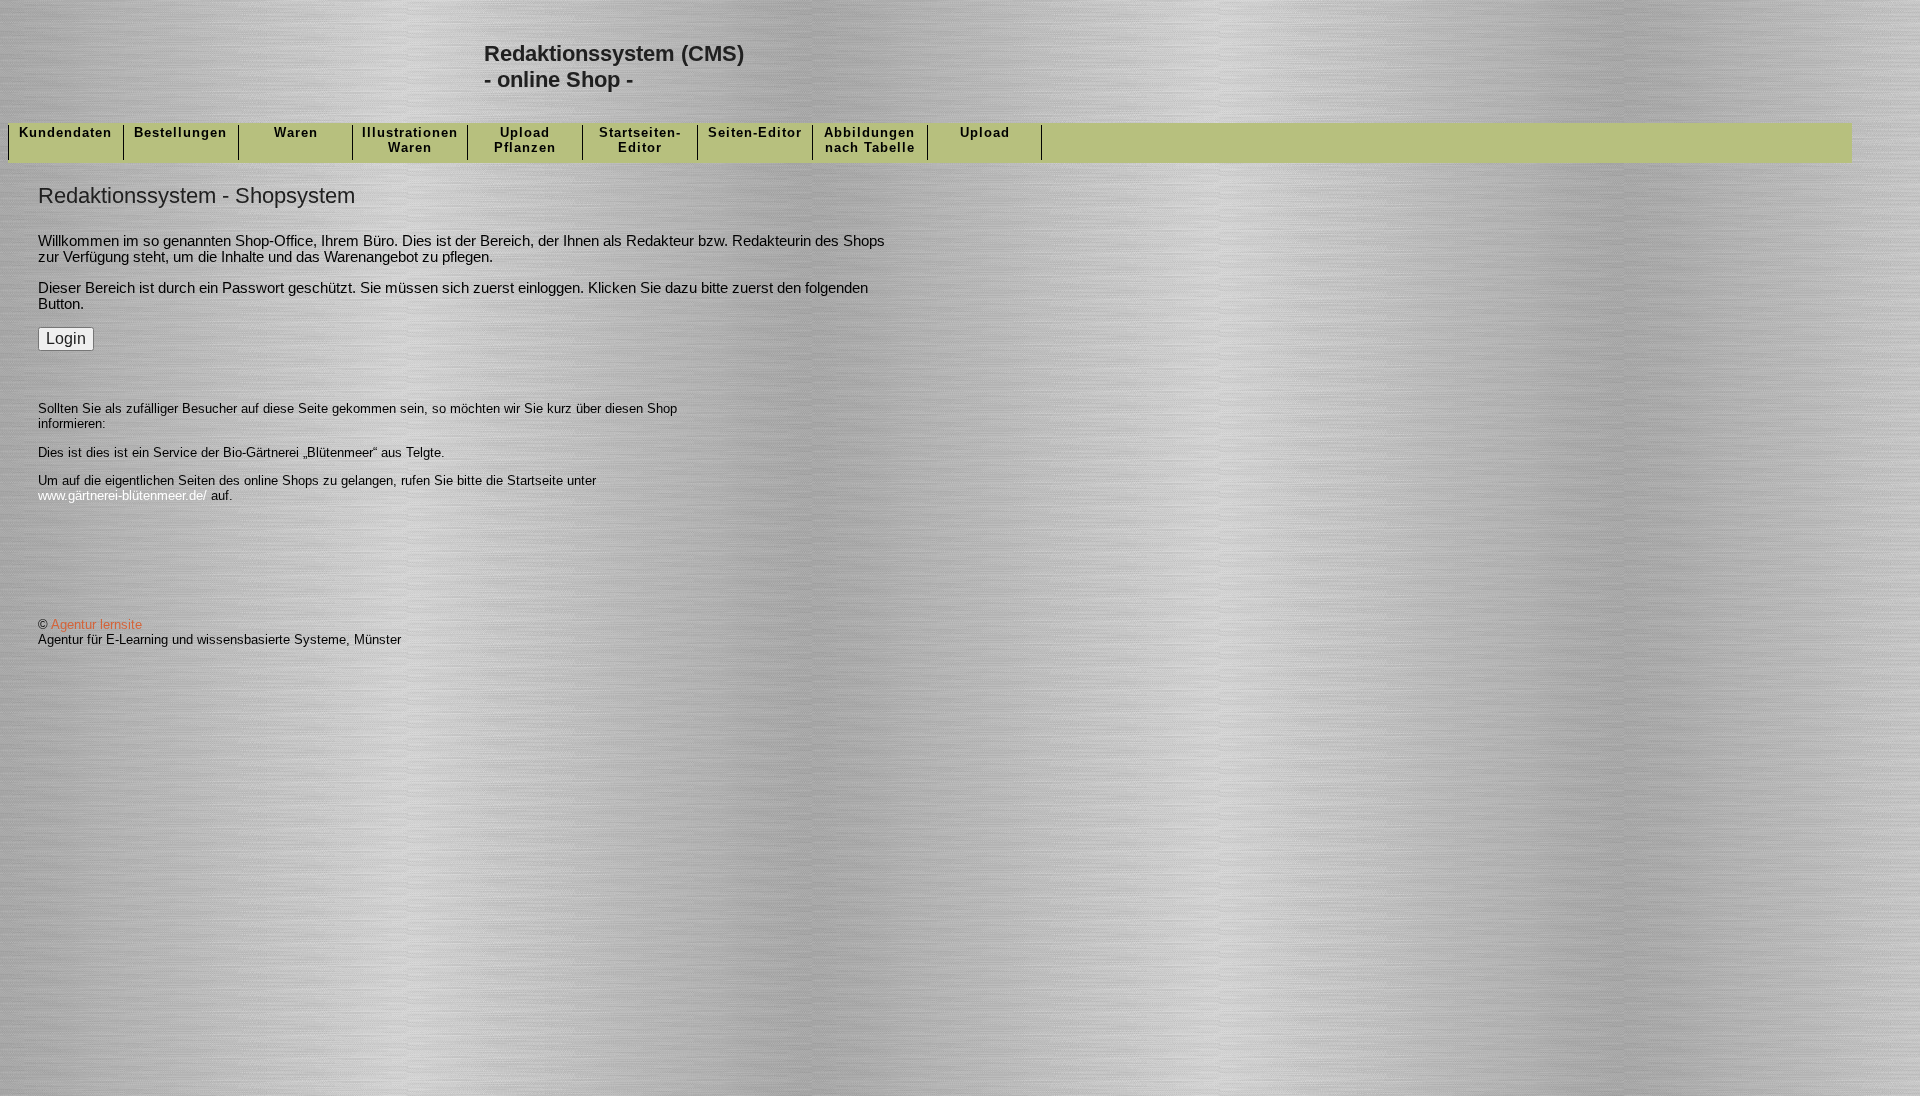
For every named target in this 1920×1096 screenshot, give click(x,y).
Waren (296, 132)
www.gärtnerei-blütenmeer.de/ (122, 495)
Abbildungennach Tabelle (869, 140)
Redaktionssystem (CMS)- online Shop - (614, 66)
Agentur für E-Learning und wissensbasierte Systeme (192, 639)
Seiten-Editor (755, 132)
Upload (985, 132)
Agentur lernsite (96, 624)
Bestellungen (180, 132)
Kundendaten (65, 132)
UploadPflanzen (525, 140)
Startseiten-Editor (640, 140)
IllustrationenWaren (410, 140)
